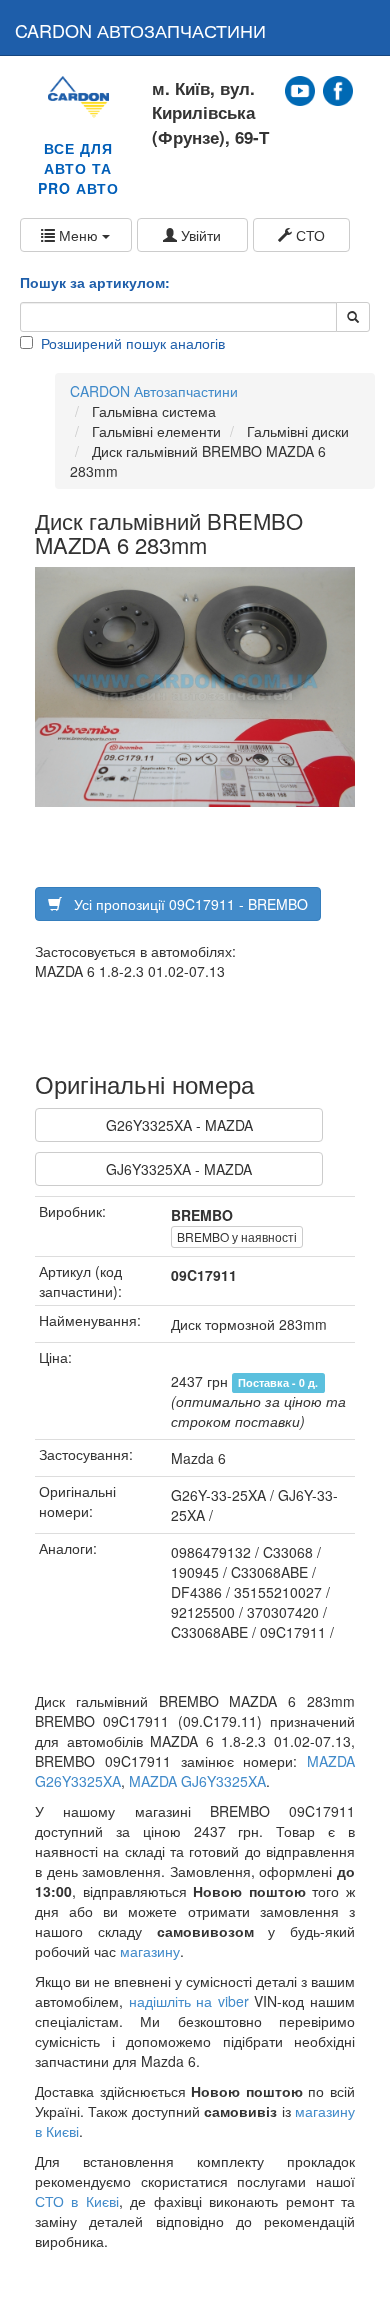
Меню (78, 235)
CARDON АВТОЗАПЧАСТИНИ (140, 30)
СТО (308, 235)
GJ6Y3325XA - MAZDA (179, 1169)
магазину (150, 1951)
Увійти (199, 235)
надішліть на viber (189, 2001)
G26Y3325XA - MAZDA (179, 1125)
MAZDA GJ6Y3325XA (197, 1781)
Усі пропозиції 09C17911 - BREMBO (185, 904)
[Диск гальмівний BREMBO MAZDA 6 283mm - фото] (195, 687)
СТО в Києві (77, 2201)
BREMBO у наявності (237, 1236)
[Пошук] (353, 317)
